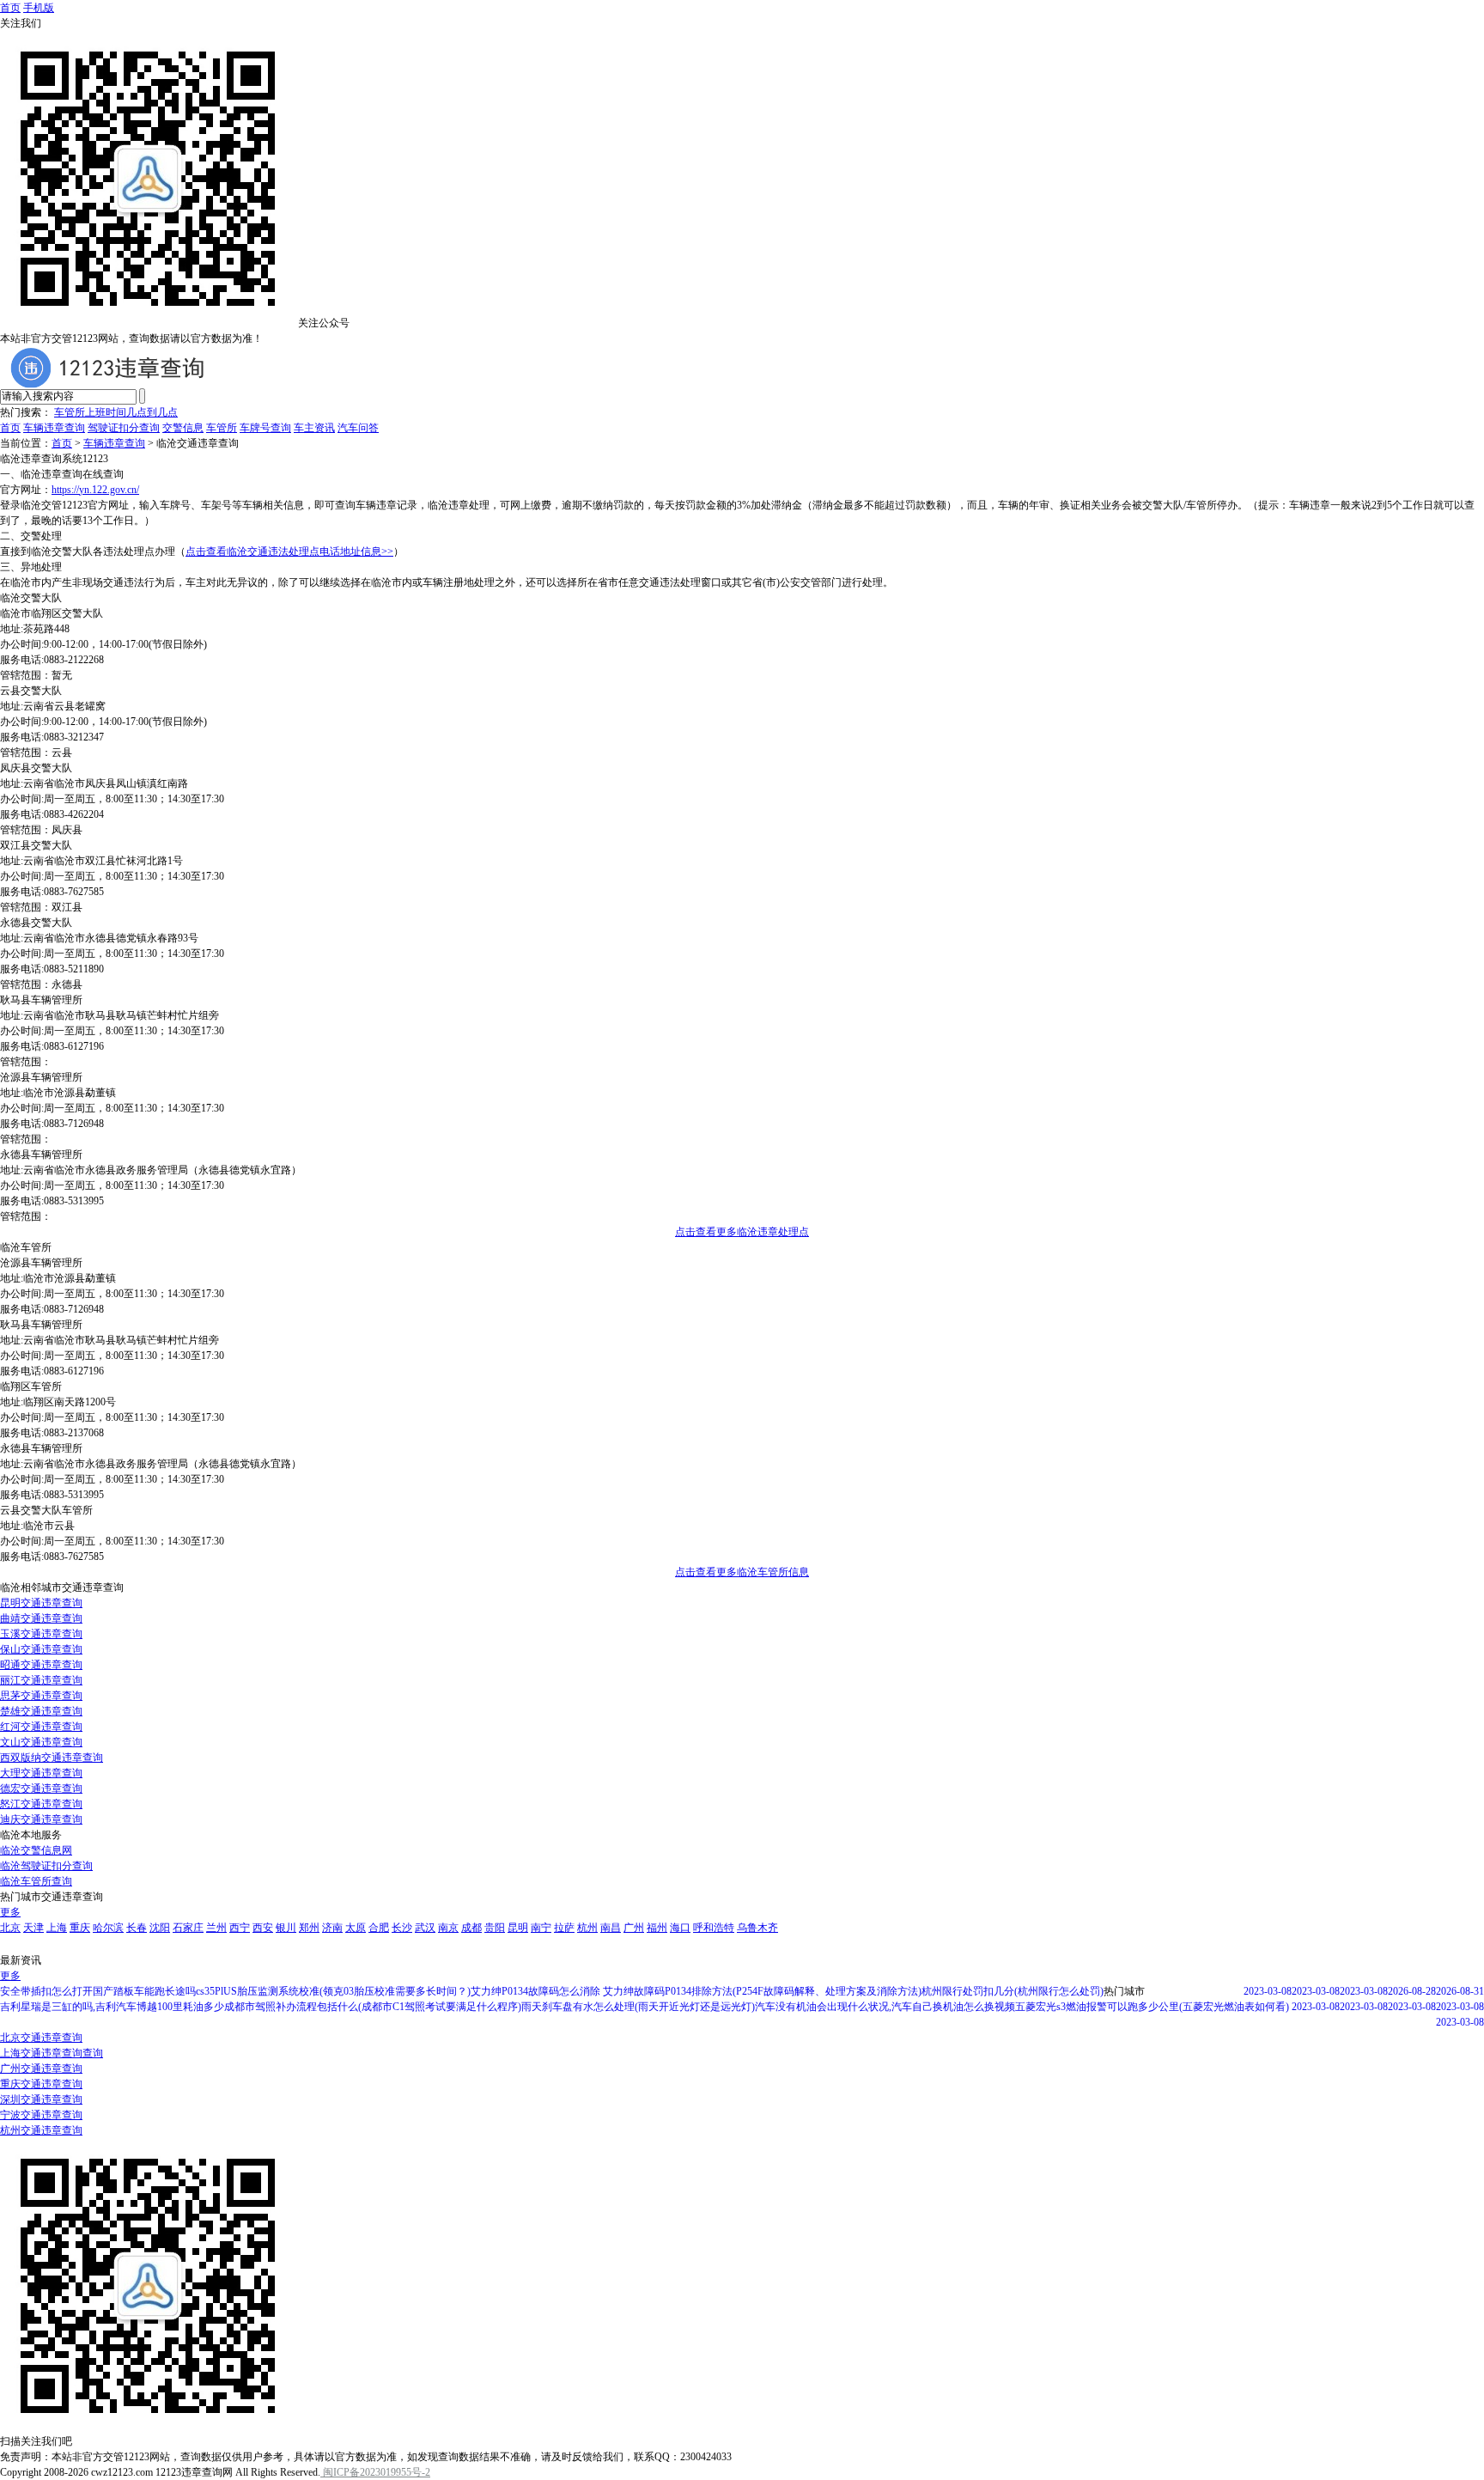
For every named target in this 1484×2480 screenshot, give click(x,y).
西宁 (240, 1928)
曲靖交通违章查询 (41, 1618)
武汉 (425, 1928)
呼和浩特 (714, 1928)
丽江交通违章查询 (41, 1680)
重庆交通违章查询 (41, 2084)
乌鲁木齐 (757, 1928)
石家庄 (188, 1928)
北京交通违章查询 (41, 2038)
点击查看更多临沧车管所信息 (742, 1572)
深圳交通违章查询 (41, 2099)
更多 (10, 1912)
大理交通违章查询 (41, 1773)
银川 (286, 1928)
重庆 (80, 1928)
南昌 (611, 1928)
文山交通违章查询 (41, 1742)
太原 (356, 1928)
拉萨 (564, 1928)
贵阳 (495, 1928)
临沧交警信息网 (36, 1850)
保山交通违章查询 (41, 1649)
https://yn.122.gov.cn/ (95, 490)
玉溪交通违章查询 (41, 1634)
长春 (137, 1928)
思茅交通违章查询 (41, 1696)
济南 (332, 1928)
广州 (634, 1928)
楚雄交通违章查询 (41, 1711)
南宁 (541, 1928)
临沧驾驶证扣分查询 (46, 1866)
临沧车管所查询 (36, 1881)
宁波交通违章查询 (41, 2115)
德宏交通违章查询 (41, 1788)
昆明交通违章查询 (41, 1603)
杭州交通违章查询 (41, 2130)
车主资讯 (314, 428)
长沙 (402, 1928)
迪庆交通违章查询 (41, 1819)
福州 (657, 1928)
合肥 (379, 1928)
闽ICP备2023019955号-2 (375, 2472)
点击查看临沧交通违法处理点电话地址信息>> (289, 551)
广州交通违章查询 (41, 2069)
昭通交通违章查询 (41, 1665)
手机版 (39, 8)
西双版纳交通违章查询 (52, 1758)
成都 (471, 1928)
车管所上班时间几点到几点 (116, 412)
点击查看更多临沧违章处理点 (742, 1232)
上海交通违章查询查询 (52, 2053)
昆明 (518, 1928)
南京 (448, 1928)
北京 (10, 1928)
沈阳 (160, 1928)
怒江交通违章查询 (41, 1804)
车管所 (222, 428)
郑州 (309, 1928)
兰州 (216, 1928)
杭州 (587, 1928)
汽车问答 (358, 428)
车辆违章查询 (54, 428)
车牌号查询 (265, 428)
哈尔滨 (108, 1928)
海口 (680, 1928)
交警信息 (183, 428)
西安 (263, 1928)
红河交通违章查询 (41, 1727)
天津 (33, 1928)
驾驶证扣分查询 (124, 428)
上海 (57, 1928)
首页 (10, 8)
